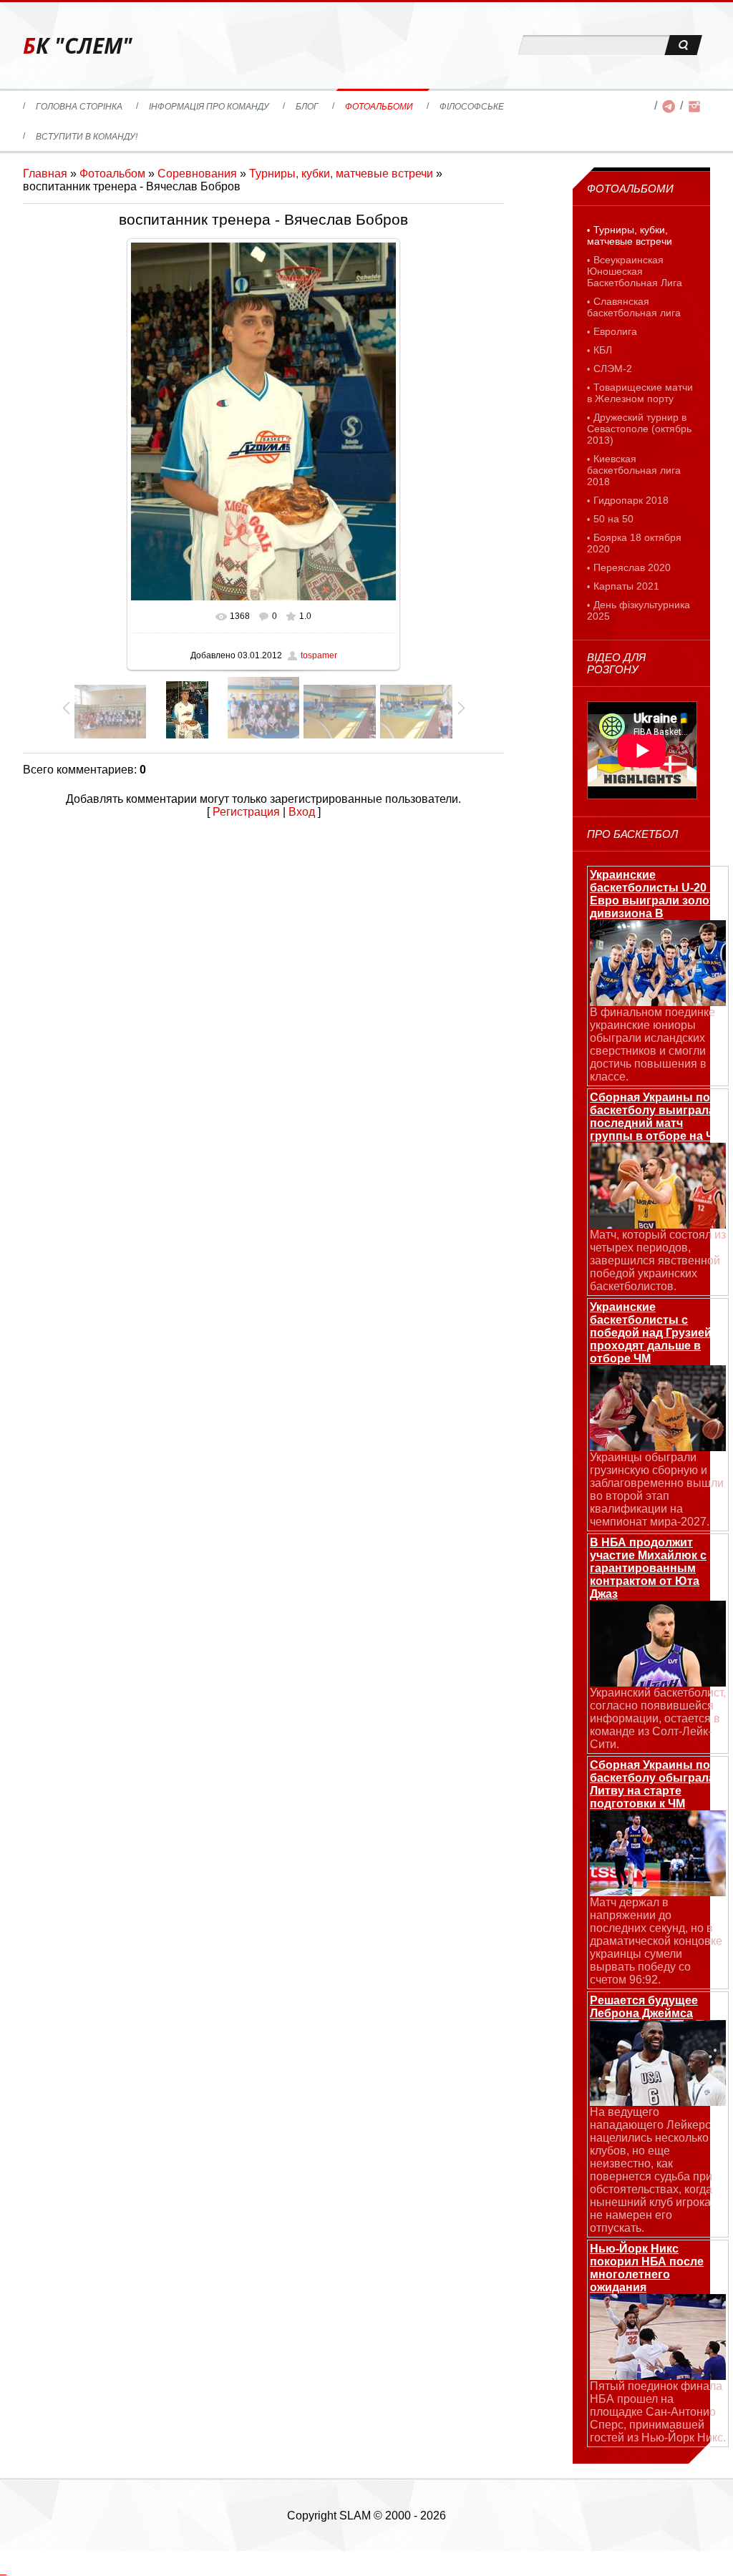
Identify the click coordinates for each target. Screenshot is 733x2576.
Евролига (615, 331)
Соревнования (197, 174)
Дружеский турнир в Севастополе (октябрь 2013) (639, 429)
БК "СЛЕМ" (78, 45)
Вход (302, 812)
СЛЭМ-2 (613, 369)
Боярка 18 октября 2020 (634, 543)
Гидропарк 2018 (631, 500)
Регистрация (246, 812)
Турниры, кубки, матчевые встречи (341, 174)
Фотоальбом (112, 174)
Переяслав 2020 (632, 567)
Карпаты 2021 (626, 586)
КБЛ (603, 350)
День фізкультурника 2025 (639, 610)
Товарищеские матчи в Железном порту (640, 393)
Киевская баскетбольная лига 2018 (634, 470)
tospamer (319, 655)
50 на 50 (613, 519)
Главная (45, 174)
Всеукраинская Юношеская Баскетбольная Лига (635, 271)
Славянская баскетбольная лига (634, 307)
